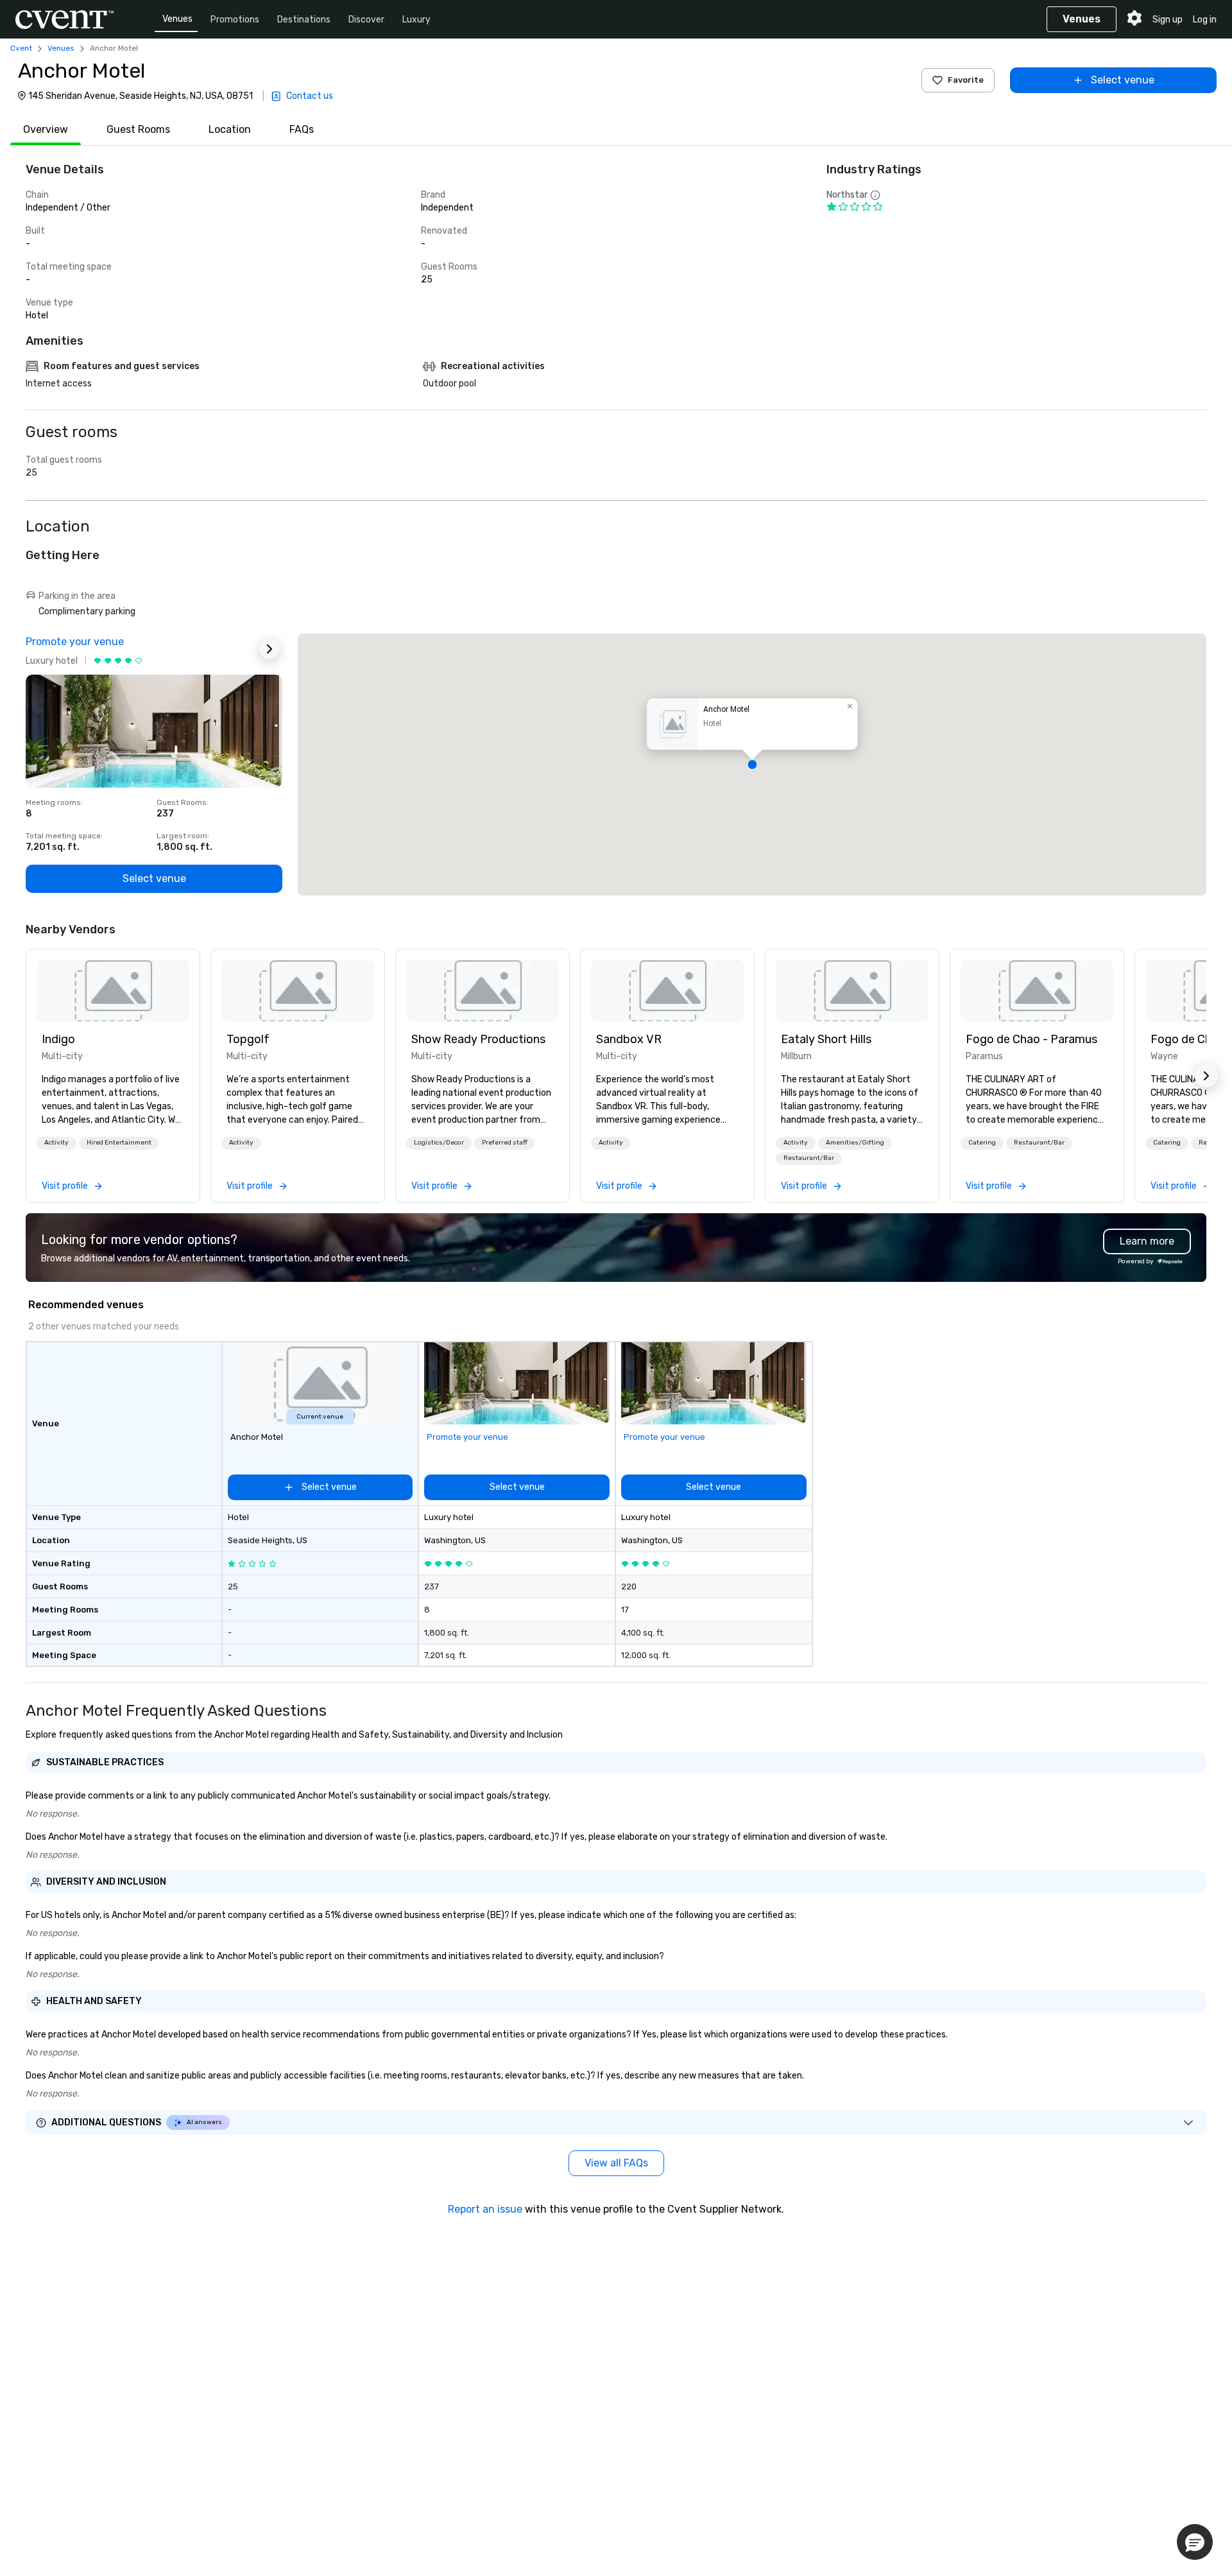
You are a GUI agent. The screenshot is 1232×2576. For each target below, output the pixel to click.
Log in (1205, 20)
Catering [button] (982, 1143)
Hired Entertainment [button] (119, 1143)
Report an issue (485, 2209)
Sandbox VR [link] (629, 1039)
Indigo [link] (58, 1039)
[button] (752, 765)
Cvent (21, 48)
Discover (366, 20)
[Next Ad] (269, 649)
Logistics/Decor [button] (439, 1143)
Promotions (235, 20)
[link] (113, 990)
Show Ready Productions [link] (478, 1039)
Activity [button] (56, 1143)
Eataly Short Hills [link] (826, 1039)
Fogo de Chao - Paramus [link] (1031, 1039)
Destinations (304, 20)
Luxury (416, 20)
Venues (177, 19)
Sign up (1168, 20)
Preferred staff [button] (505, 1143)
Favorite (966, 80)
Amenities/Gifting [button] (855, 1143)
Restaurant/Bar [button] (809, 1158)
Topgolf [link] (248, 1039)
